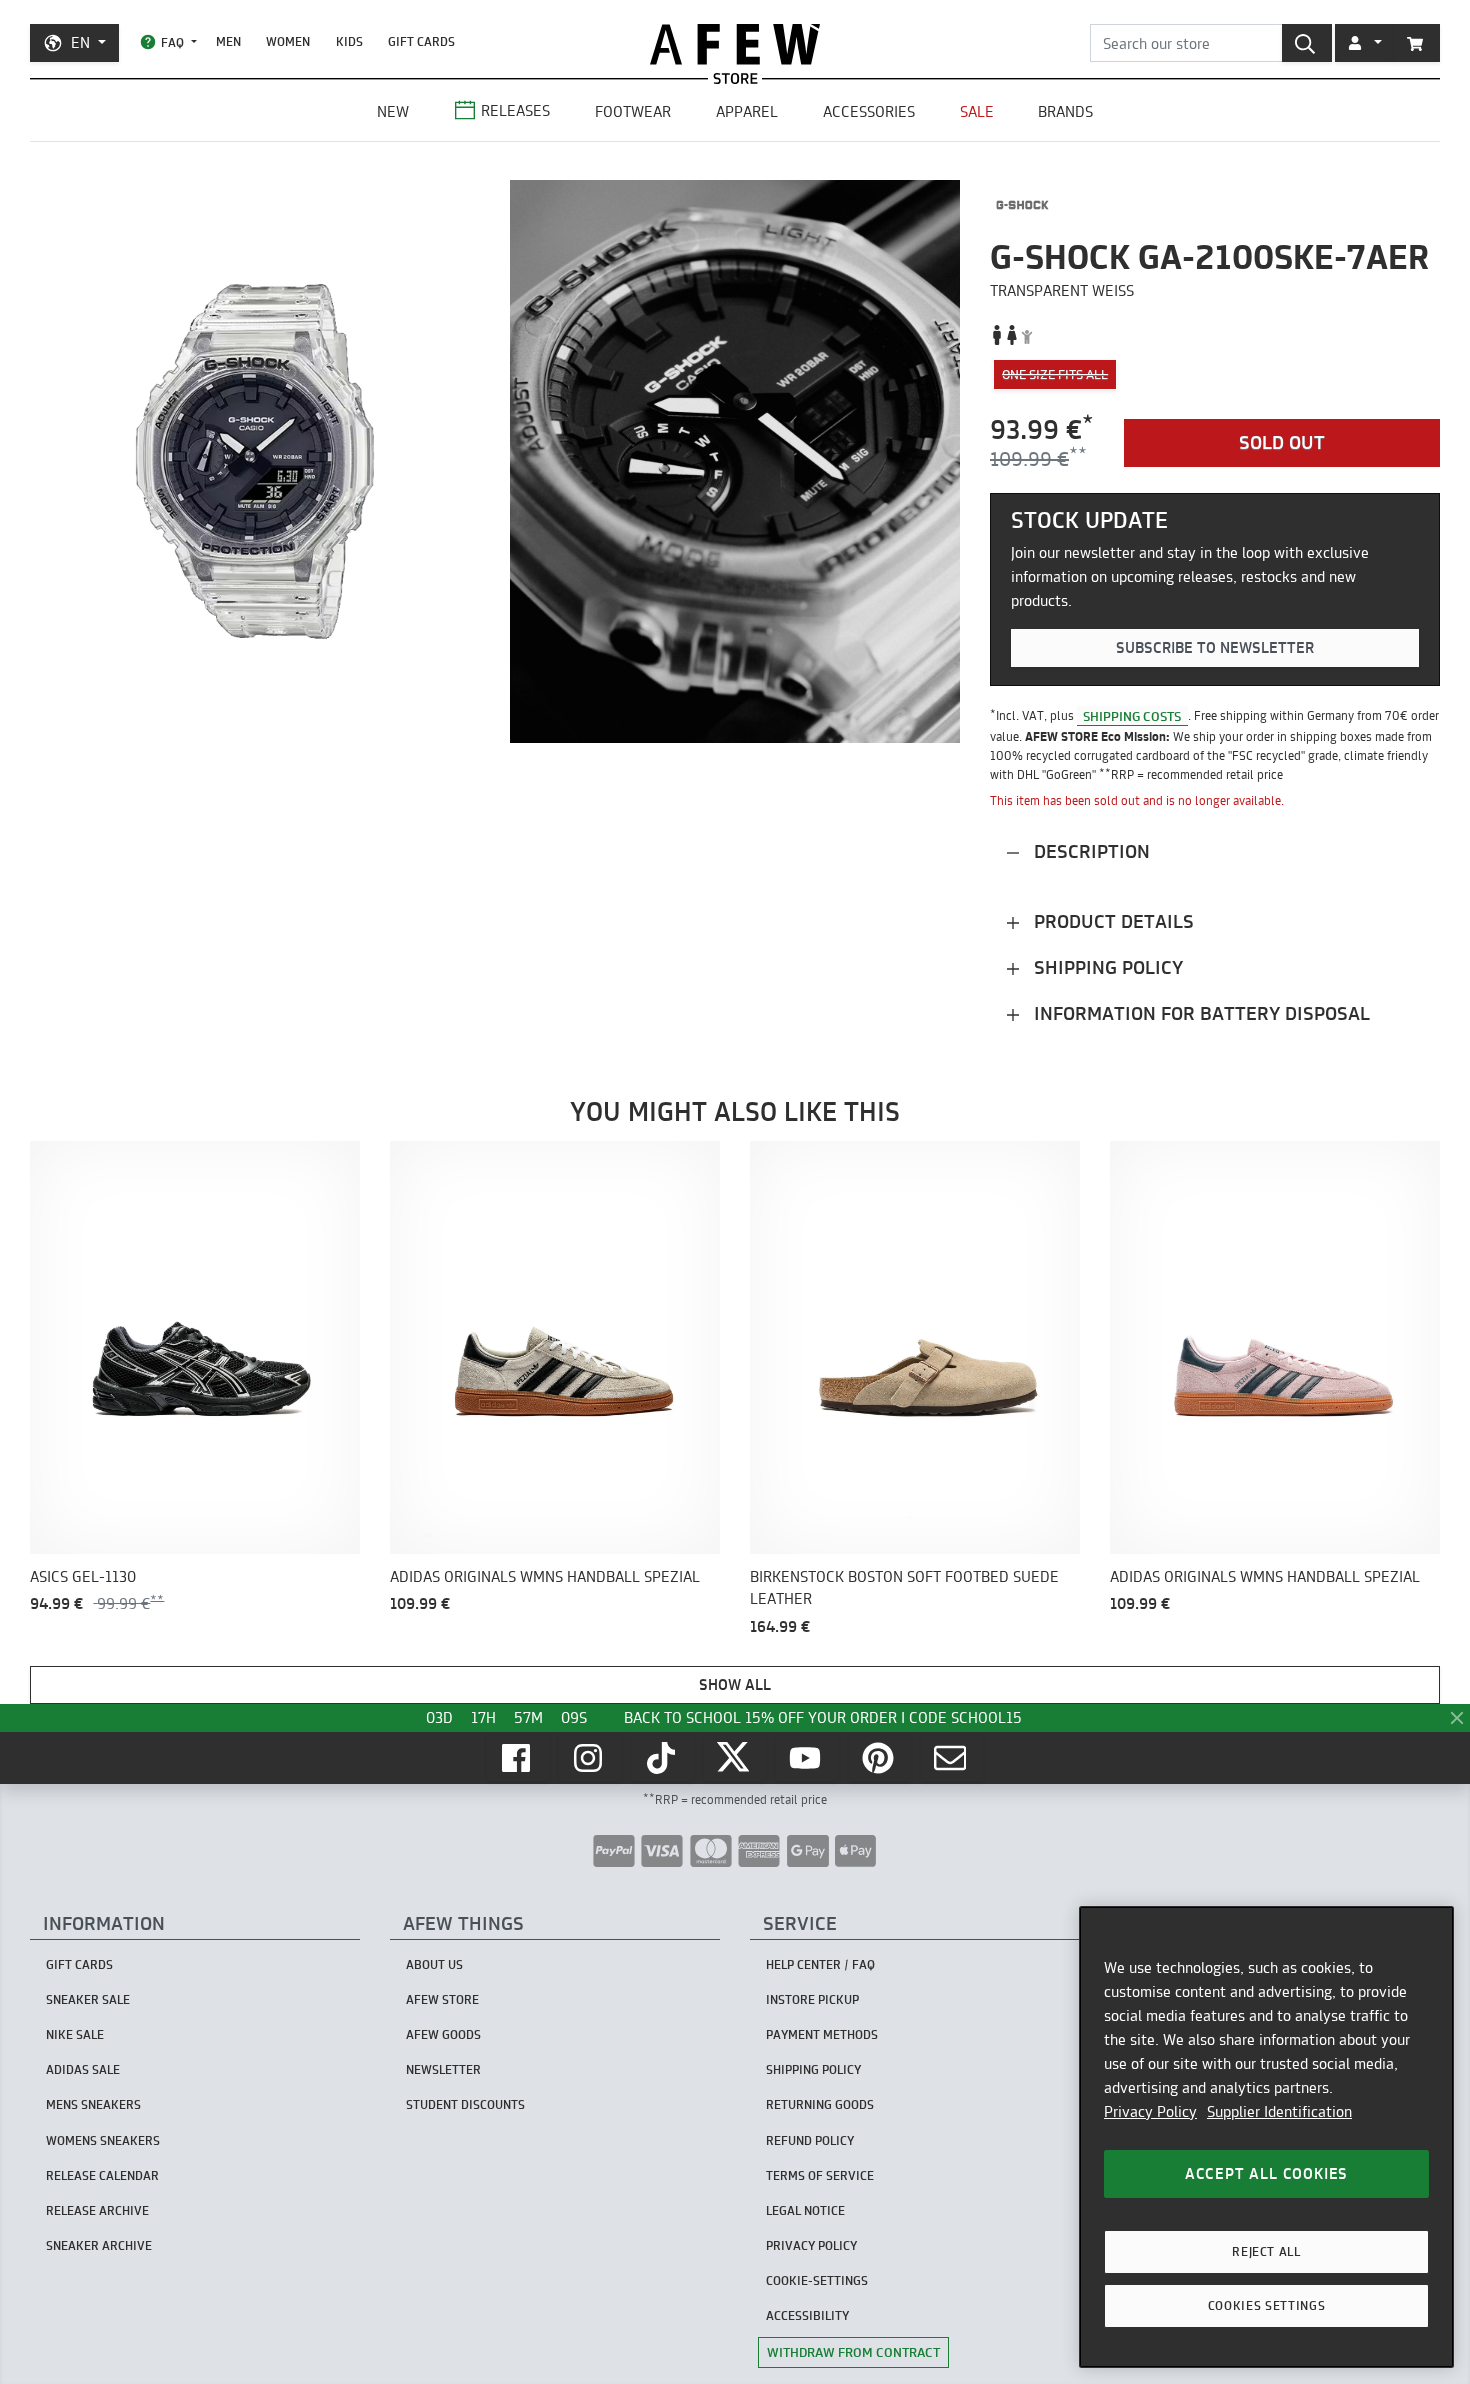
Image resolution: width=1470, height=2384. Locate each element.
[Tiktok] (663, 1758)
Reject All (1266, 2251)
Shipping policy (1106, 967)
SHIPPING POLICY (813, 2069)
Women (288, 41)
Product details (1111, 921)
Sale (977, 111)
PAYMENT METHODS (822, 2034)
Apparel (747, 111)
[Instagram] (590, 1758)
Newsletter (443, 2069)
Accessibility (807, 2315)
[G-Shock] (1022, 205)
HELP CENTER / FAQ (820, 1964)
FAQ (172, 42)
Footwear (633, 111)
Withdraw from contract (853, 2352)
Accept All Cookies (1266, 2173)
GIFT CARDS (421, 41)
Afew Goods (443, 2034)
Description (1089, 851)
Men (228, 41)
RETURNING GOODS (820, 2104)
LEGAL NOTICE (805, 2210)
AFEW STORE (735, 44)
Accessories (869, 111)
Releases (515, 110)
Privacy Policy (1150, 2111)
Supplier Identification (1279, 2111)
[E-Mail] (952, 1758)
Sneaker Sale (88, 1999)
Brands (1065, 111)
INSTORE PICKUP (812, 1999)
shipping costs (1132, 715)
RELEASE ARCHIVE (97, 2210)
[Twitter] (735, 1758)
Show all (735, 1684)
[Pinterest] (880, 1758)
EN (80, 42)
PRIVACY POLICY (811, 2245)
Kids (349, 41)
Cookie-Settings (817, 2280)
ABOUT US (434, 1964)
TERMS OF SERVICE (820, 2175)
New (393, 111)
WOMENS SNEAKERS (103, 2140)
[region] (1266, 2137)
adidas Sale (83, 2069)
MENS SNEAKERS (93, 2104)
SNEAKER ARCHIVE (99, 2245)
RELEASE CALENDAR (102, 2175)
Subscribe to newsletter (1215, 647)
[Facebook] (518, 1758)
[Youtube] (807, 1758)
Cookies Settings (1267, 2305)
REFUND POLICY (810, 2140)
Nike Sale (75, 2034)
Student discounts (465, 2104)
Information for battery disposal (1199, 1013)
